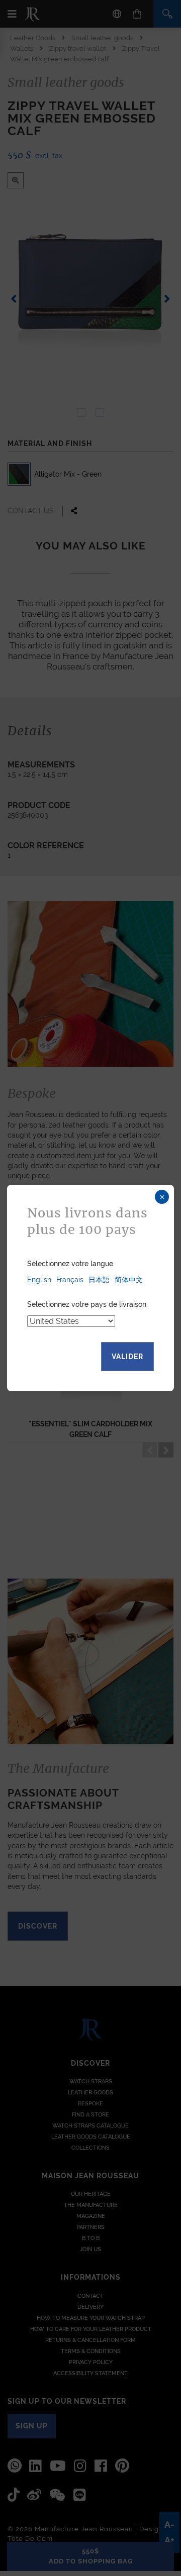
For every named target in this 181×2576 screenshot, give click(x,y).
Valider (127, 1357)
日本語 (99, 1280)
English (39, 1280)
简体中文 (129, 1280)
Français (70, 1280)
